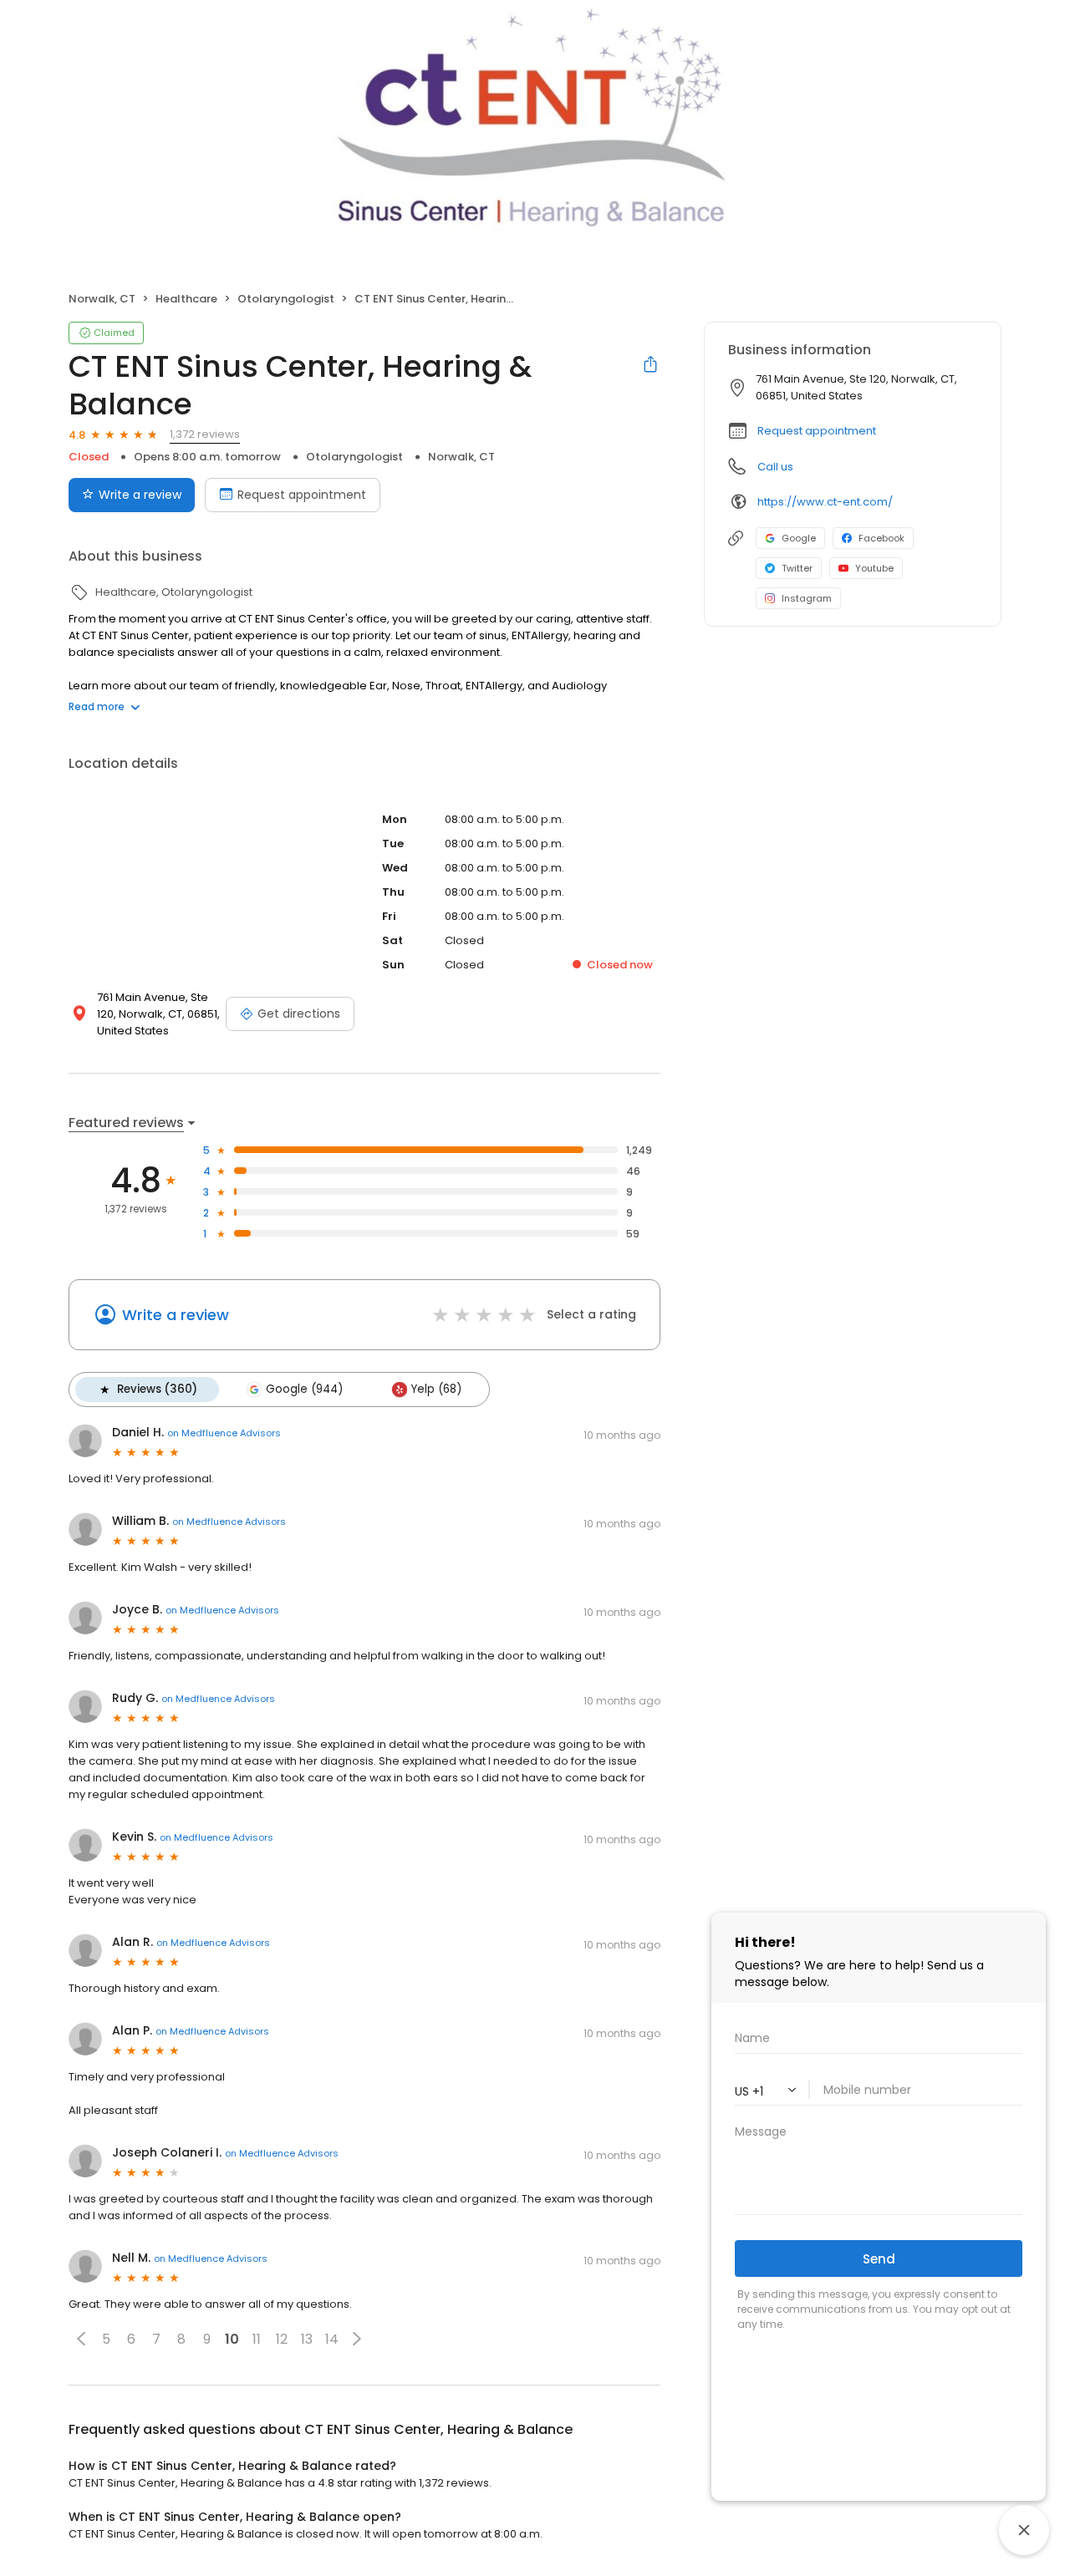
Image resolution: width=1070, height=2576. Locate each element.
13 (307, 2339)
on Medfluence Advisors (224, 1433)
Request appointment (302, 495)
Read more (97, 706)
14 (332, 2339)
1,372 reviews (205, 434)
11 (257, 2339)
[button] (81, 2339)
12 (282, 2339)
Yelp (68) (436, 1389)
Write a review (140, 495)
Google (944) (304, 1389)
